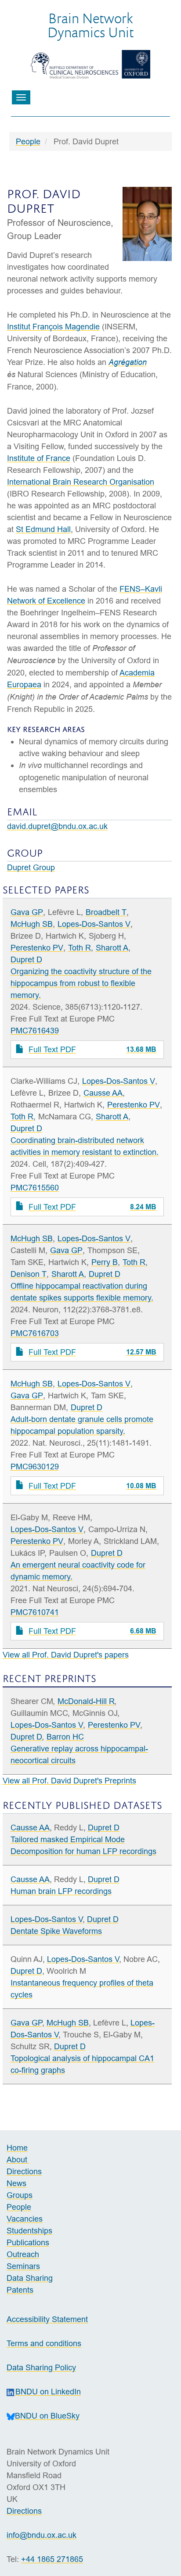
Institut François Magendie (53, 327)
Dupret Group (31, 867)
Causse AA (103, 1093)
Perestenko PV (37, 948)
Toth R (80, 948)
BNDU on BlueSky (47, 2416)
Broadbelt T (106, 912)
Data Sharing (30, 2278)
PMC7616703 (35, 1333)
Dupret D (26, 959)
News (16, 2183)
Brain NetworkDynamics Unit (90, 25)
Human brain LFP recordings (61, 1891)
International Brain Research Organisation (81, 482)
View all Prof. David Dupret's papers (66, 1655)
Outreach (23, 2254)
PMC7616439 (35, 1031)
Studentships (29, 2231)
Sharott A (112, 948)
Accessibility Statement (47, 2319)
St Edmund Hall (43, 529)
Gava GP (27, 912)
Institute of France (39, 458)
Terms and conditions (44, 2343)
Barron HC (65, 1737)
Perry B (105, 1262)
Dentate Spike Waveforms (56, 1931)
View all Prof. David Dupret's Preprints (69, 1781)
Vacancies (25, 2219)
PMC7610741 (35, 1612)
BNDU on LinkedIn (48, 2392)
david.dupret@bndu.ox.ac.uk (57, 826)
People (28, 141)
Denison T (29, 1274)
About (18, 2160)
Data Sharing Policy (41, 2367)
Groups (20, 2195)
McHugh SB (32, 924)
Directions (24, 2171)
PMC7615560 (35, 1188)
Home (17, 2148)
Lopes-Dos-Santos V (94, 924)
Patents (20, 2290)
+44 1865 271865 (52, 2559)
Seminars (23, 2266)
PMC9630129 (35, 1467)
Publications (28, 2242)
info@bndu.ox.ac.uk (42, 2535)
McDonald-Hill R (86, 1701)
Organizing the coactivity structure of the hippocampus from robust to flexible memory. (81, 983)
